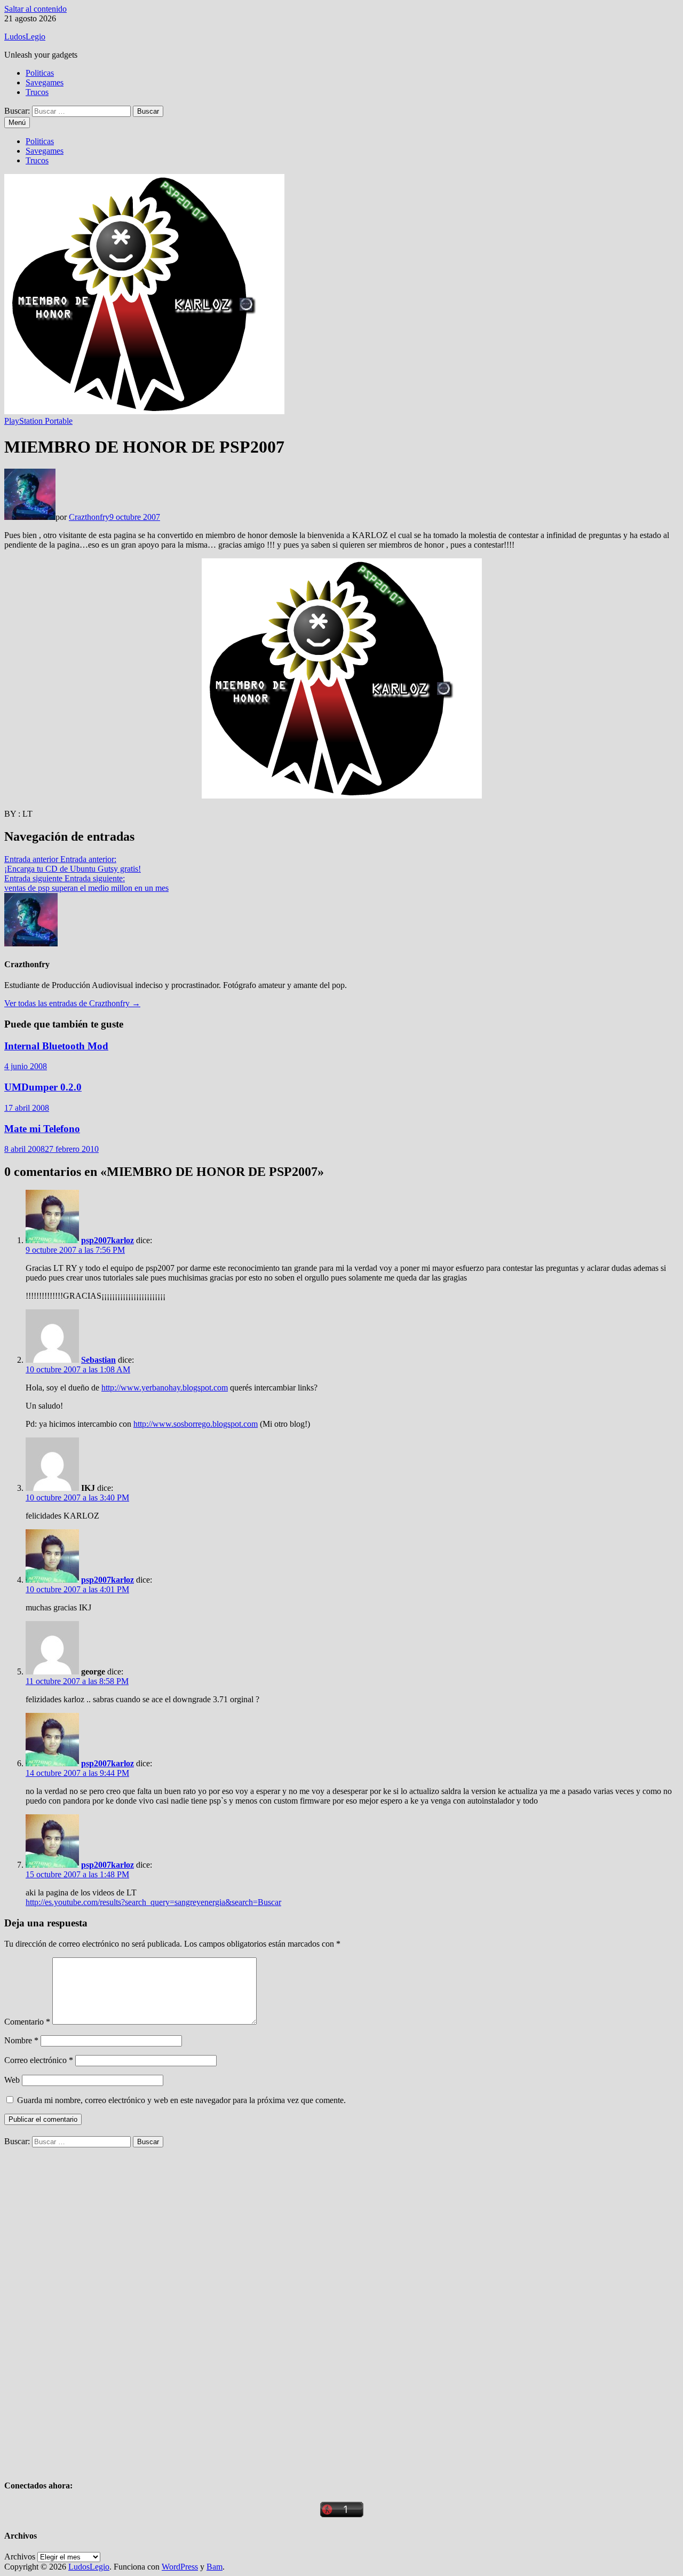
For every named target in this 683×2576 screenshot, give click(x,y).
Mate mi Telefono (42, 1129)
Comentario (27, 2022)
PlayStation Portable (38, 421)
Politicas (40, 73)
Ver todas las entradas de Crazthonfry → (72, 1003)
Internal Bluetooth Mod (56, 1046)
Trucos (37, 92)
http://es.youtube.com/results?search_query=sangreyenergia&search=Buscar (153, 1902)
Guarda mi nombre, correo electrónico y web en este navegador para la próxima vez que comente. (181, 2100)
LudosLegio (25, 37)
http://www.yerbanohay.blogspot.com (165, 1388)
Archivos (20, 2557)
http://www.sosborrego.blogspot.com (196, 1424)
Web (12, 2080)
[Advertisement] (84, 2308)
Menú (17, 123)
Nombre (21, 2040)
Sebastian (98, 1360)
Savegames (45, 82)
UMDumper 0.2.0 (43, 1087)
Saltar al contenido (35, 9)
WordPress (180, 2567)
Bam (215, 2567)
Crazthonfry (89, 517)
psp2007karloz (108, 1240)
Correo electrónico (39, 2060)
